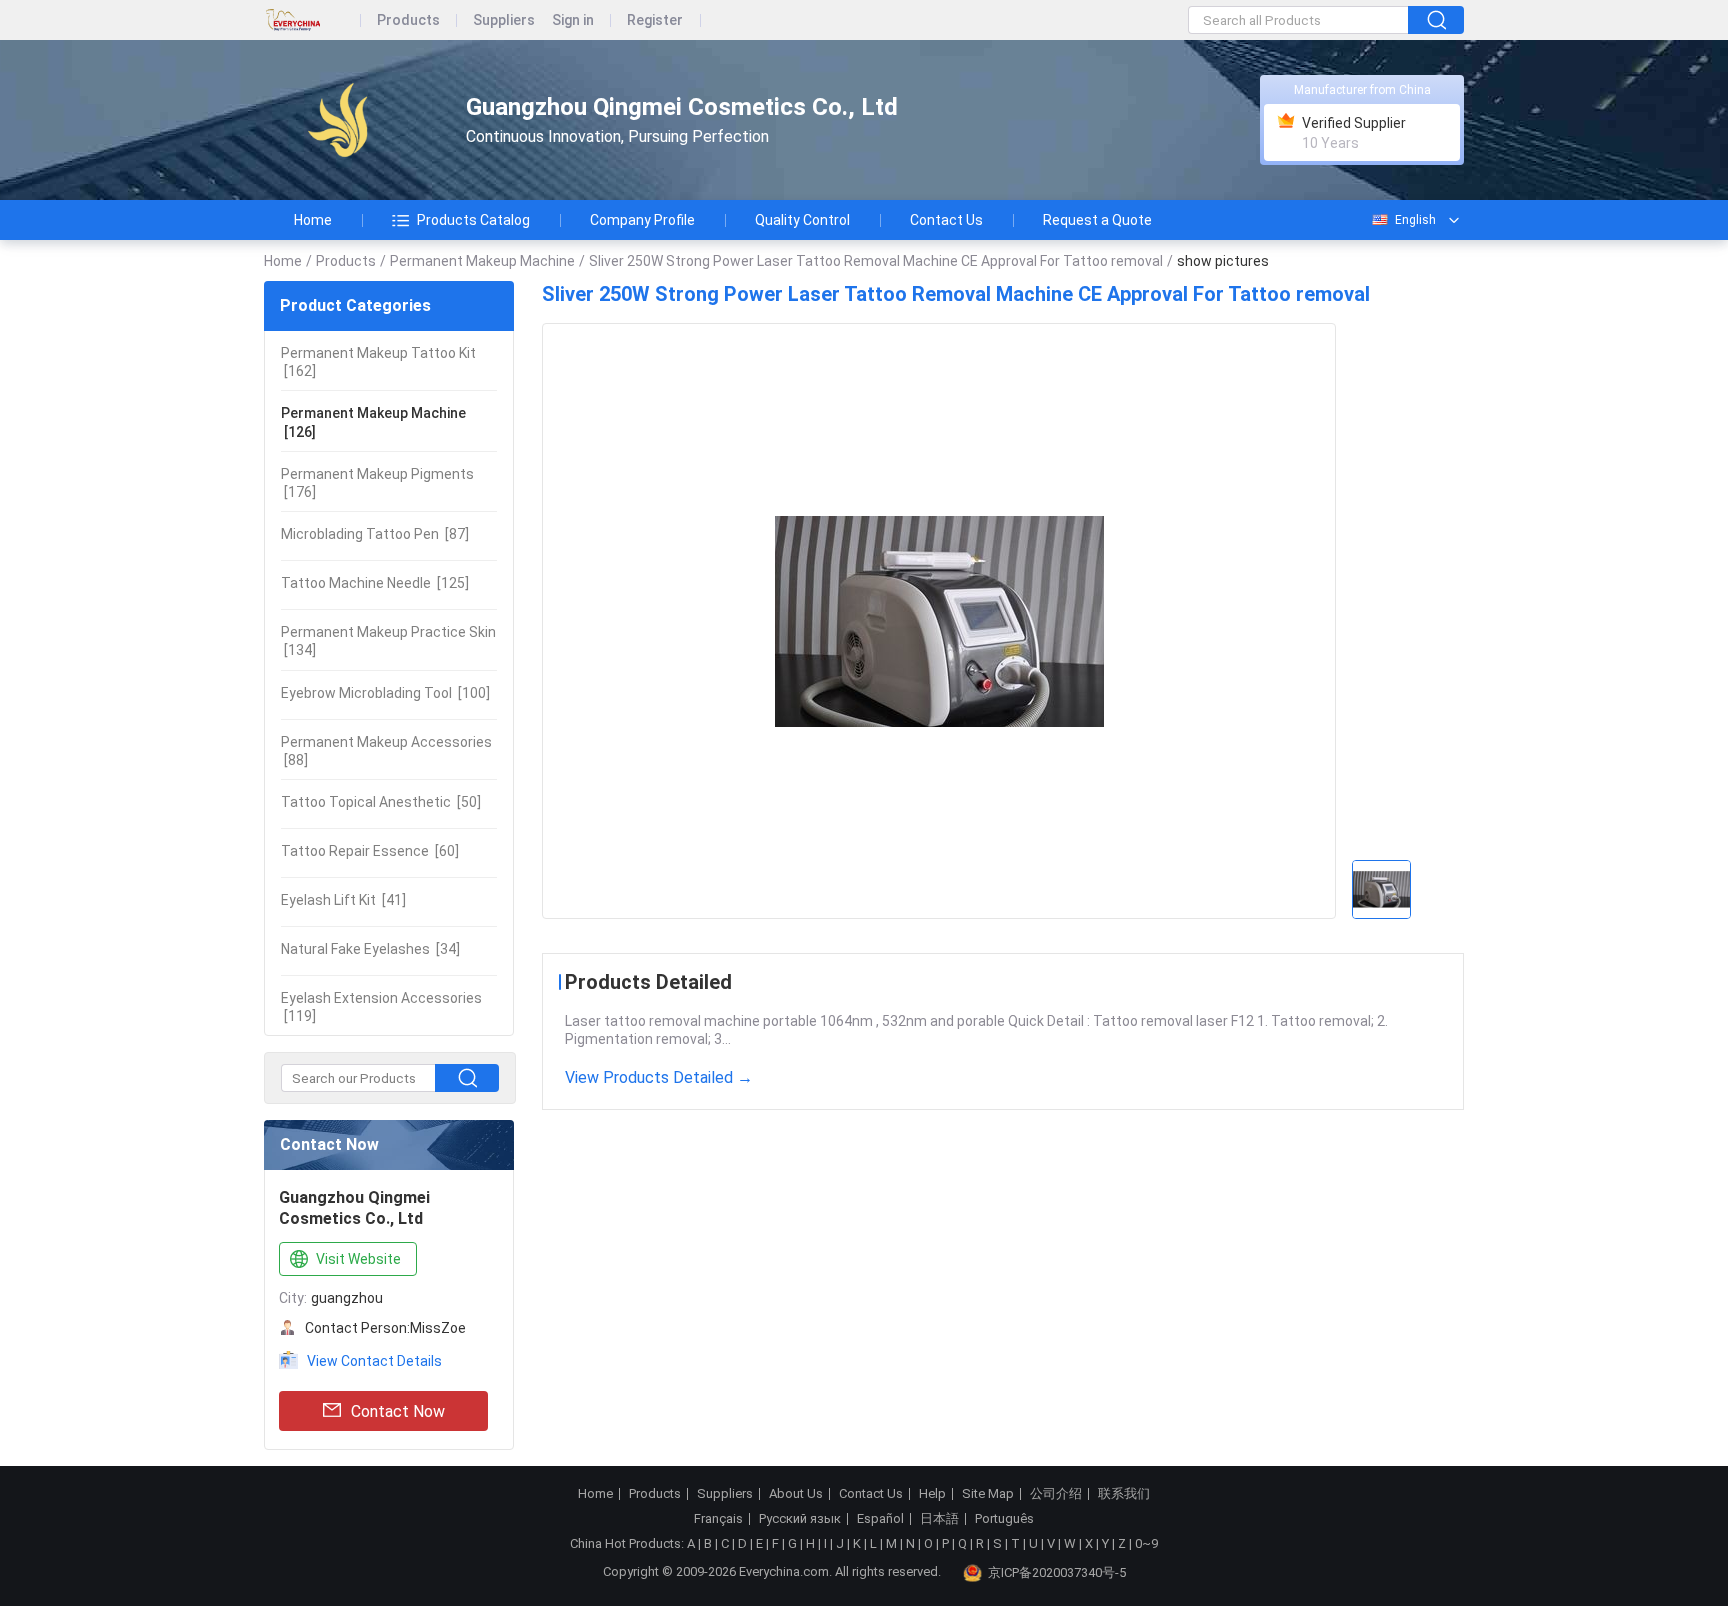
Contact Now (398, 1411)
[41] (343, 900)
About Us (796, 1494)
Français (718, 1519)
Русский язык (800, 1519)
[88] (386, 751)
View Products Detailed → (659, 1077)
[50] (381, 802)
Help (932, 1494)
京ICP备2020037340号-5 (1057, 1572)
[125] (375, 583)
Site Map (988, 1494)
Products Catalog (473, 220)
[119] (381, 1007)
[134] (388, 641)
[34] (370, 949)
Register (655, 20)
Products (408, 20)
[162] (378, 362)
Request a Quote (1097, 220)
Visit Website (358, 1259)
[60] (370, 851)
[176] (377, 483)
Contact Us (946, 220)
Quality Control (802, 220)
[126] (373, 422)
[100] (385, 693)
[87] (375, 534)
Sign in (573, 20)
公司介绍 (1056, 1494)
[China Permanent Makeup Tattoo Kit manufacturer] (347, 120)
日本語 (939, 1519)
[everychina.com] (312, 20)
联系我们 (1124, 1494)
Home (313, 220)
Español (880, 1519)
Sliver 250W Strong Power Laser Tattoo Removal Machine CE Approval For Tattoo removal (876, 261)
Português (1004, 1519)
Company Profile (642, 220)
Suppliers (504, 20)
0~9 (1146, 1543)
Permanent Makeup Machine (482, 261)
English (1415, 220)
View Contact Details (374, 1361)
